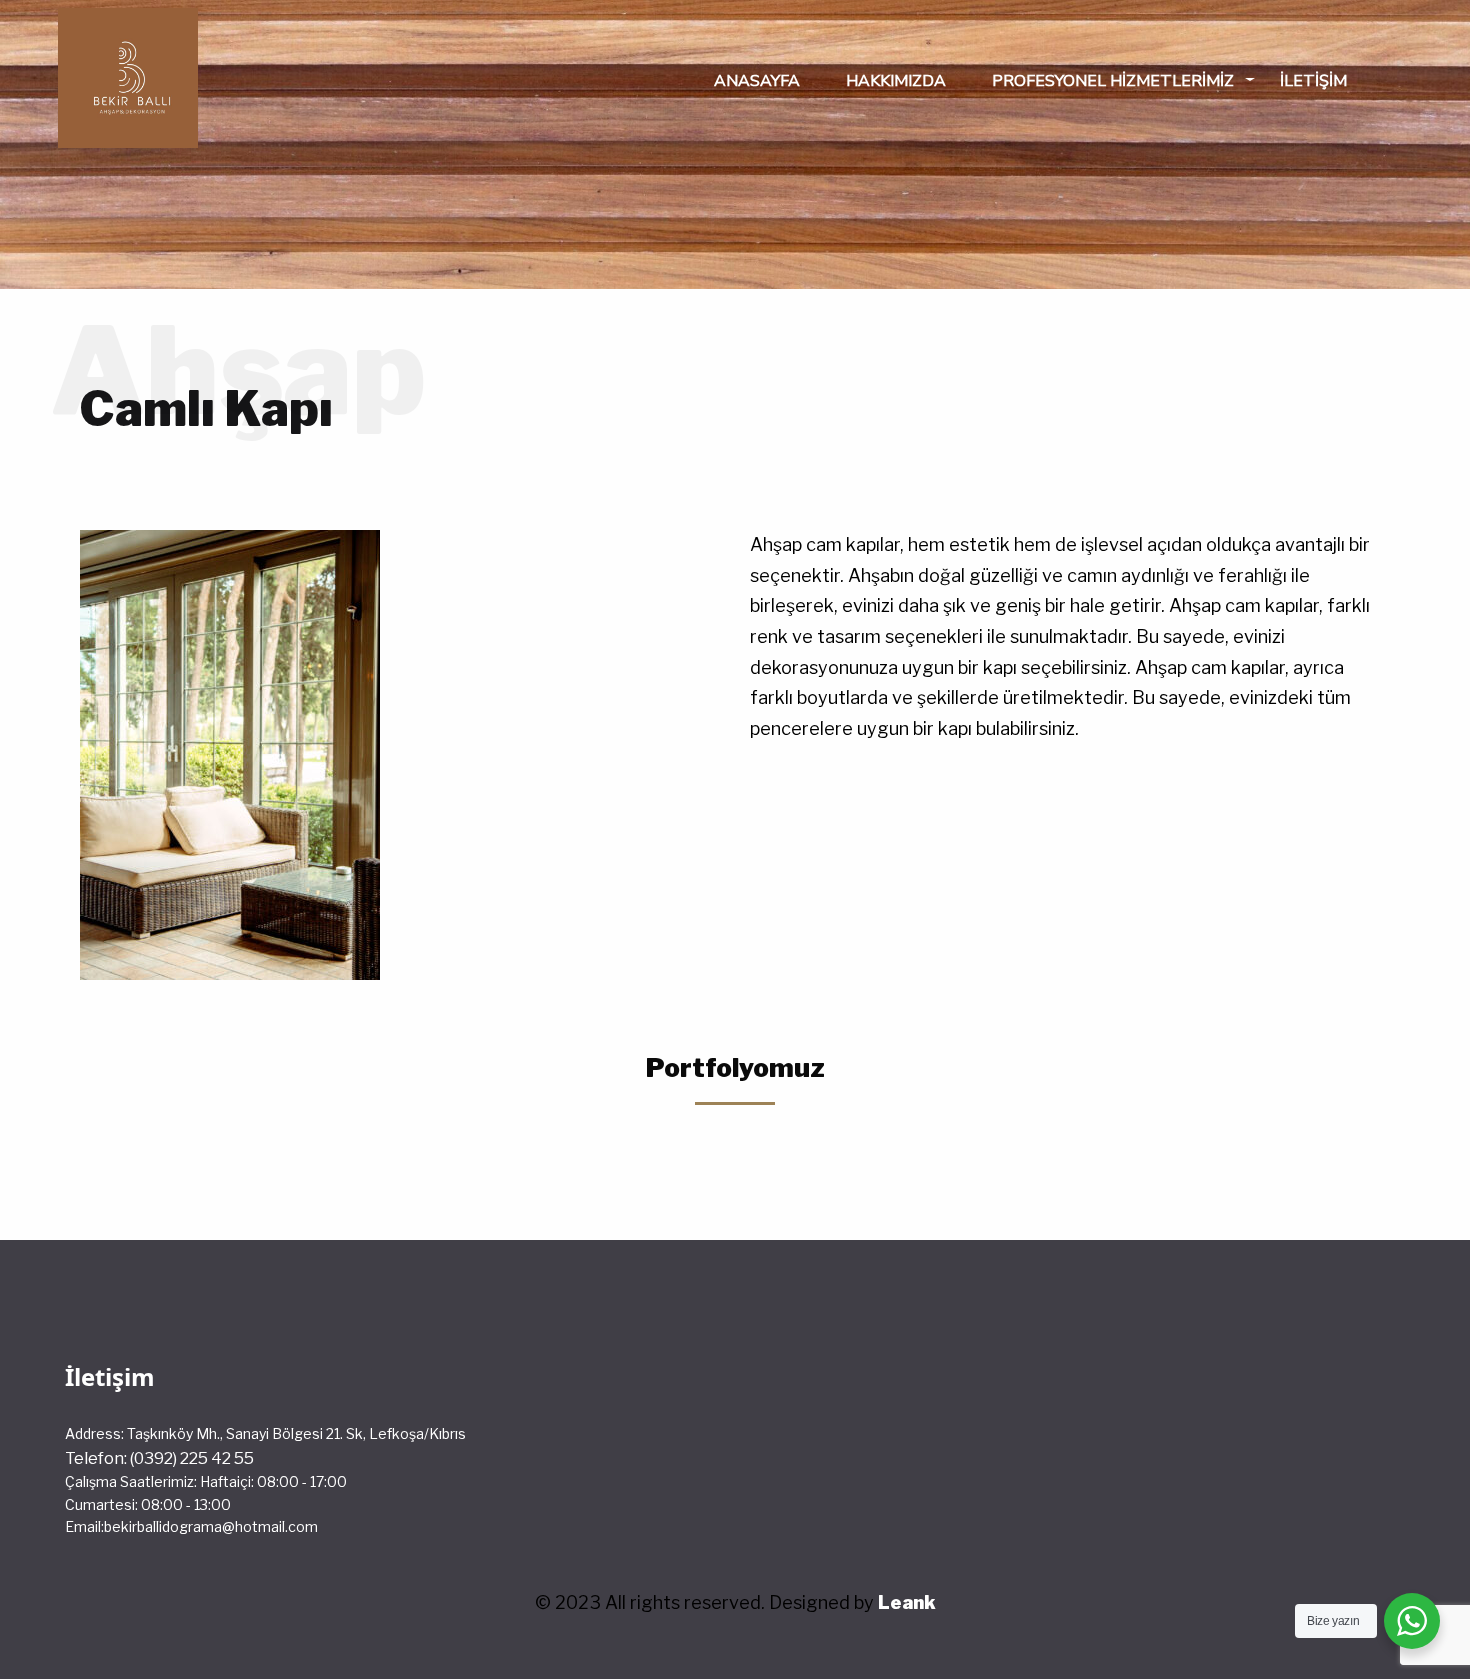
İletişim (1313, 81)
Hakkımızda (896, 81)
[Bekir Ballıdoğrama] (128, 74)
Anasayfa (757, 81)
